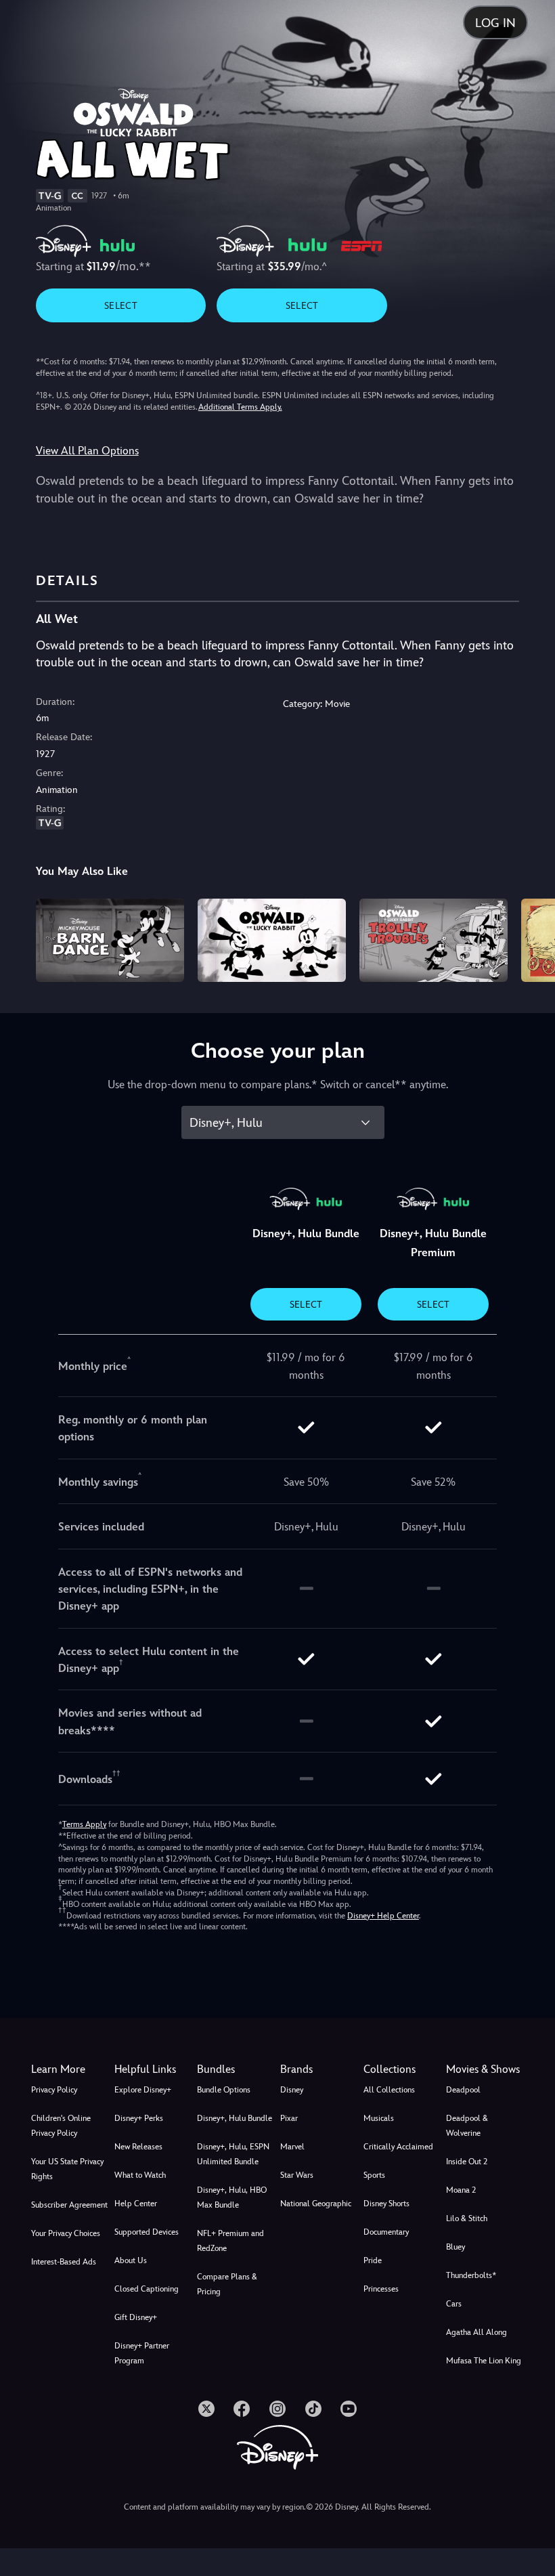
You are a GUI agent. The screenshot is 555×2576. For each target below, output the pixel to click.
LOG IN (495, 23)
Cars (454, 2304)
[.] (206, 2409)
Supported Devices (147, 2232)
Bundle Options (224, 2090)
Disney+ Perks (139, 2118)
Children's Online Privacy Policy (61, 2126)
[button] (153, 2069)
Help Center (136, 2204)
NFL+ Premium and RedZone (230, 2241)
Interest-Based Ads (64, 2262)
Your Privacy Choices (66, 2233)
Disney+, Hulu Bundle (235, 2118)
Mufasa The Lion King (484, 2361)
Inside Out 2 (467, 2162)
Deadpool (463, 2090)
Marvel (292, 2147)
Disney (292, 2090)
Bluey (456, 2247)
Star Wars (297, 2175)
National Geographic (316, 2204)
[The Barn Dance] (110, 940)
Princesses (381, 2289)
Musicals (379, 2118)
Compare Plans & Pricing (227, 2284)
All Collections (389, 2090)
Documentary (386, 2232)
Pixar (289, 2118)
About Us (131, 2260)
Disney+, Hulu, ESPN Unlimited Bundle (233, 2154)
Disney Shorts (386, 2204)
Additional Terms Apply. (240, 407)
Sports (374, 2175)
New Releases (138, 2147)
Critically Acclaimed (398, 2147)
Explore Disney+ (143, 2090)
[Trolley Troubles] (434, 940)
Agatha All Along (476, 2332)
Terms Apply (84, 1824)
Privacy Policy (54, 2090)
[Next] (532, 938)
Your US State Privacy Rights (67, 2169)
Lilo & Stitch (467, 2218)
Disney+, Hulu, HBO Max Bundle (232, 2197)
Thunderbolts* (471, 2275)
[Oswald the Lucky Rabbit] (272, 940)
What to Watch (140, 2175)
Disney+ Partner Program (142, 2353)
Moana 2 (461, 2190)
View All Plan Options (87, 451)
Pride (373, 2260)
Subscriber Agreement (69, 2205)
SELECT (121, 305)
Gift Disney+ (136, 2317)
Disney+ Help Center (383, 1916)
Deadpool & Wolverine (467, 2126)
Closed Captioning (147, 2289)
